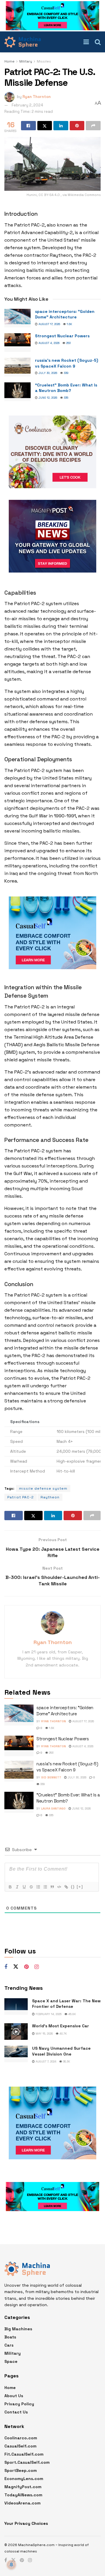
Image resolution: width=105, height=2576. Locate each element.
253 (68, 343)
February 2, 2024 (27, 105)
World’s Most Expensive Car (61, 2026)
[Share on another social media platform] (93, 126)
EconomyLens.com (24, 2479)
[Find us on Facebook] (6, 1967)
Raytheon (50, 1497)
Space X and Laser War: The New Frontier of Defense (66, 2004)
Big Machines (18, 2329)
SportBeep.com (21, 2470)
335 (66, 398)
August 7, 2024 (45, 2061)
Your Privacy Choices (26, 2523)
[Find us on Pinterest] (26, 1967)
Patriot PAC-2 (21, 1497)
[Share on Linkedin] (61, 126)
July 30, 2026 (47, 373)
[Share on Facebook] (28, 126)
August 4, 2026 (49, 343)
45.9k (72, 2014)
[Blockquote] (52, 1887)
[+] (80, 1887)
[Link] (66, 1887)
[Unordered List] (45, 1887)
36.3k (66, 2061)
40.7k (63, 2034)
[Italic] (17, 1887)
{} (73, 1887)
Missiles (44, 61)
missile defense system (43, 1488)
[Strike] (31, 1887)
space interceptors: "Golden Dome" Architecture (65, 314)
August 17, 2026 (49, 324)
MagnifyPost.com (23, 2487)
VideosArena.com (22, 2503)
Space (11, 2361)
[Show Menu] (86, 42)
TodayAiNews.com (23, 2495)
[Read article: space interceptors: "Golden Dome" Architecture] (17, 318)
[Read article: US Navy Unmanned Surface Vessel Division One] (16, 2054)
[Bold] (10, 1887)
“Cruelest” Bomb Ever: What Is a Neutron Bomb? (66, 388)
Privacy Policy (19, 2404)
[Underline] (24, 1887)
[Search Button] (98, 42)
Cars (9, 2345)
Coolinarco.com (21, 2438)
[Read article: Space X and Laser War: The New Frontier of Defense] (16, 2007)
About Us (14, 2396)
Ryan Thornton (37, 96)
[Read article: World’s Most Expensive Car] (16, 2032)
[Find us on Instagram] (37, 1967)
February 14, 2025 (48, 2014)
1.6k (69, 324)
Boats (10, 2337)
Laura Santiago (53, 1808)
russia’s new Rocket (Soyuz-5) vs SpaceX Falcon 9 (66, 363)
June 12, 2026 (47, 398)
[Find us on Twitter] (16, 1967)
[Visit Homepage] (23, 42)
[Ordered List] (38, 1887)
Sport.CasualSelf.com (27, 2462)
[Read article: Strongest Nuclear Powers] (17, 343)
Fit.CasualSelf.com (24, 2454)
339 (66, 373)
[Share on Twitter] (45, 126)
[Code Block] (59, 1887)
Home (9, 61)
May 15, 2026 (44, 2034)
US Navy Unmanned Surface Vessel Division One (61, 2051)
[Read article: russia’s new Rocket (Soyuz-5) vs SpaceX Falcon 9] (17, 367)
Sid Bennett (51, 1777)
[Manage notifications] (11, 2565)
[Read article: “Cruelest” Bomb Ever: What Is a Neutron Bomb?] (17, 392)
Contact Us (16, 2412)
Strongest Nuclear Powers (62, 336)
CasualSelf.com (20, 2446)
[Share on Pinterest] (77, 126)
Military (26, 61)
